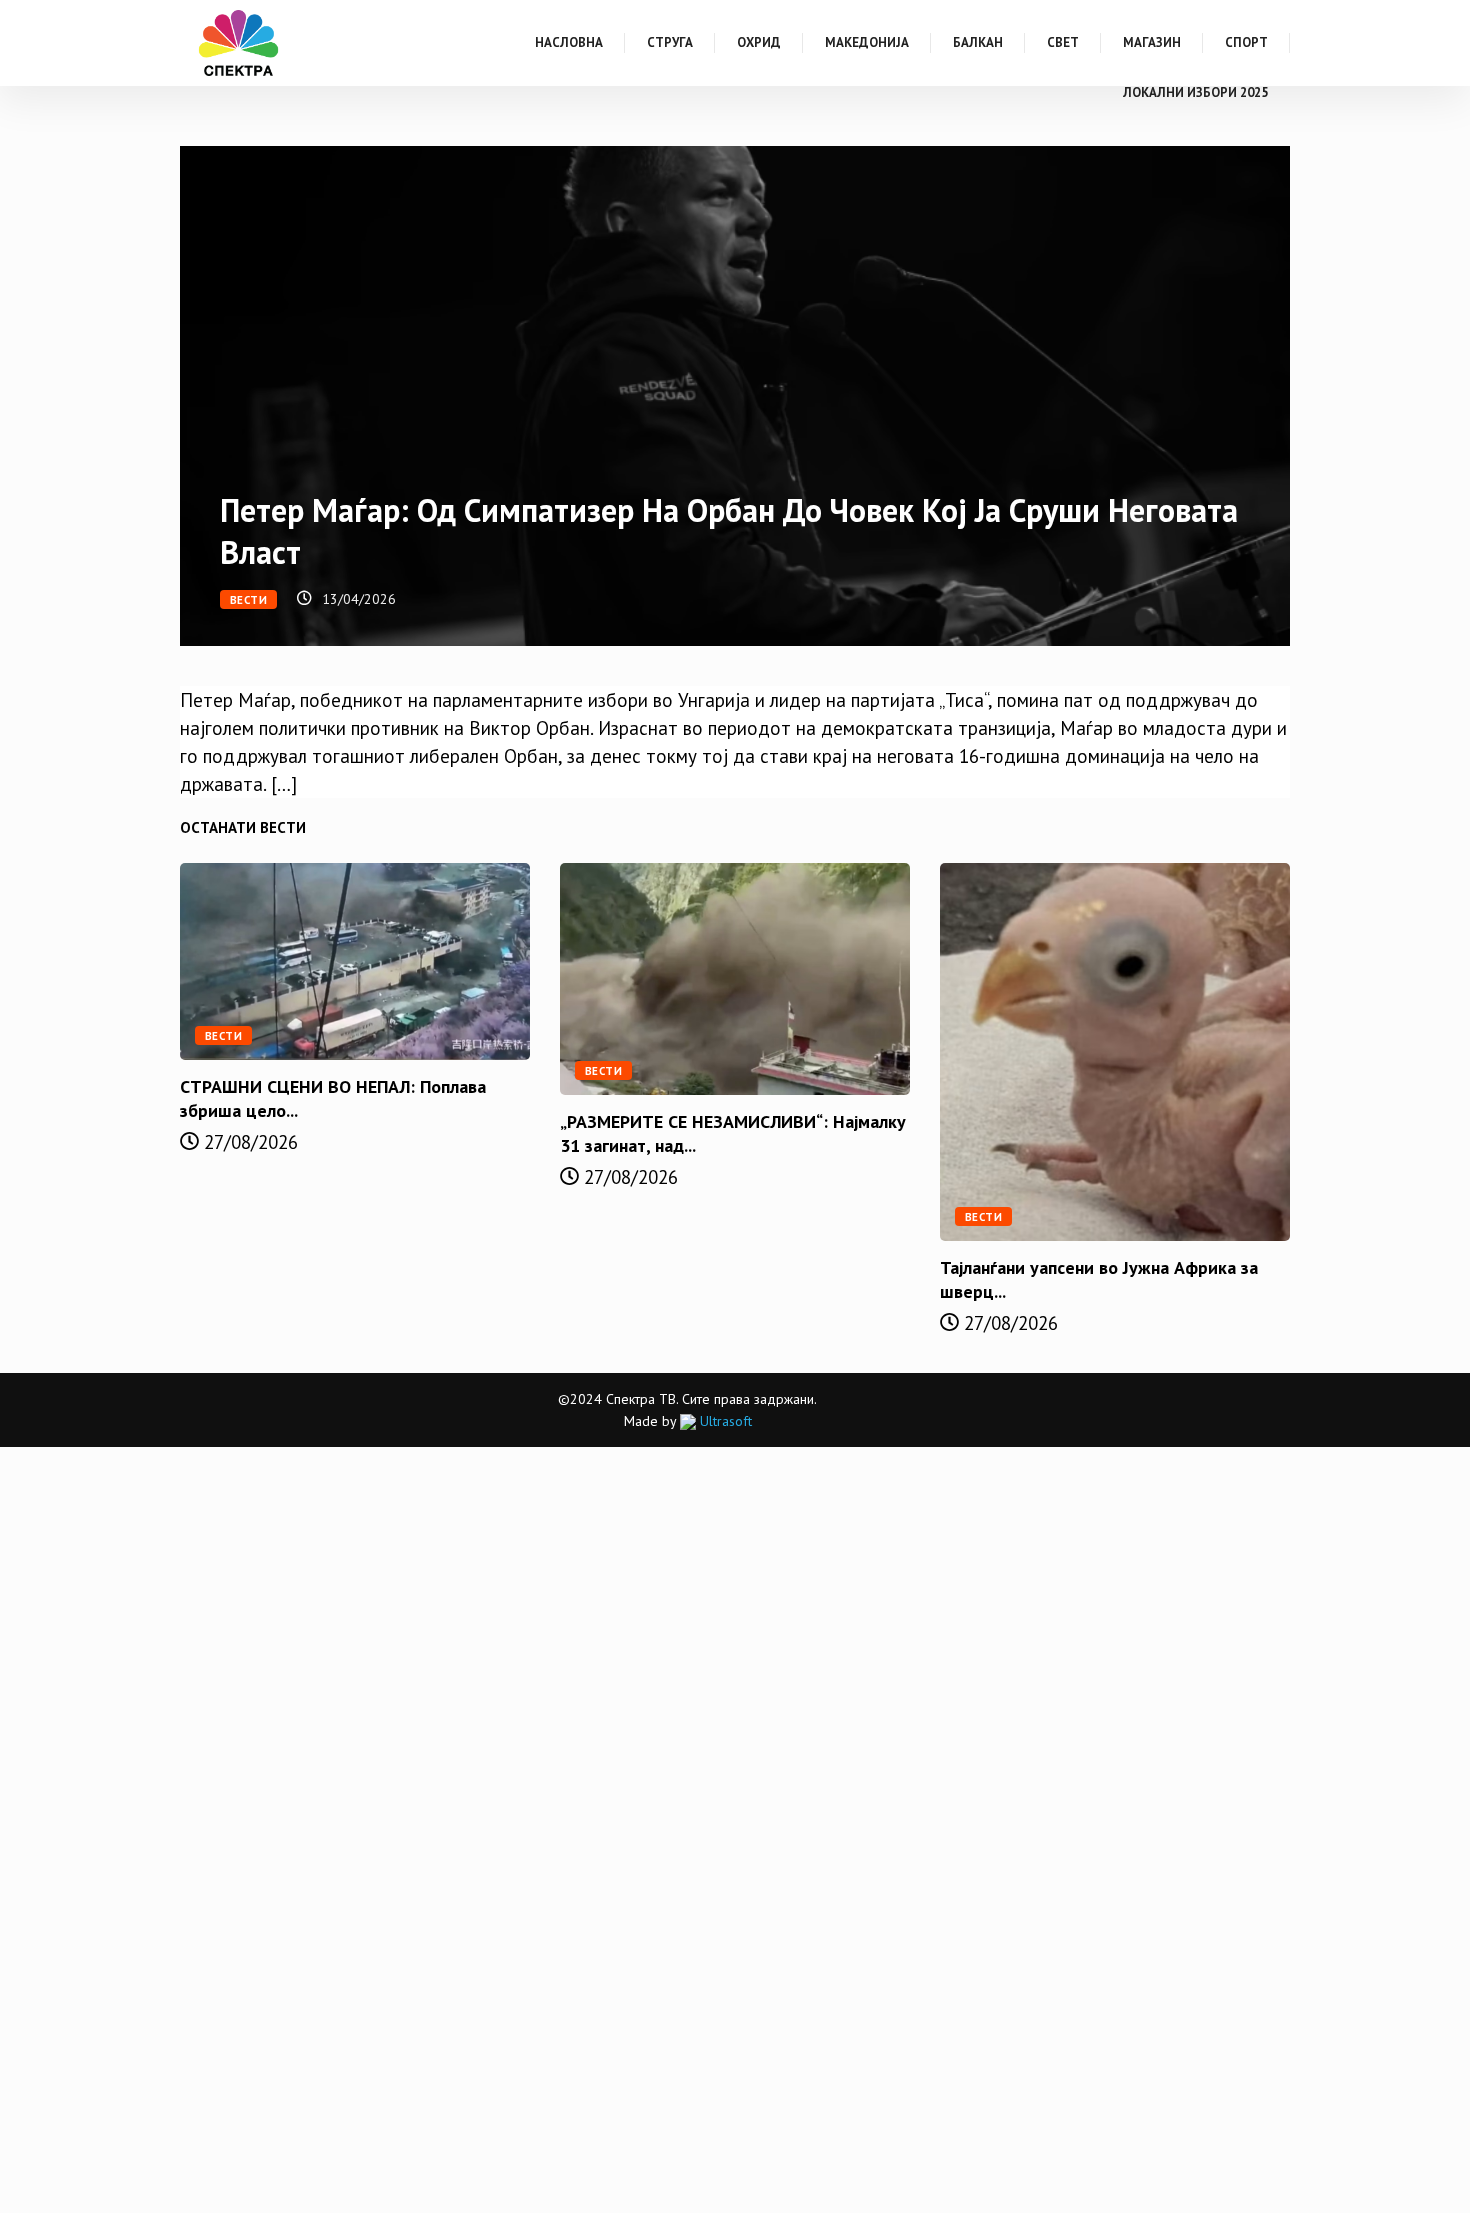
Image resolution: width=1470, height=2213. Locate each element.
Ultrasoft (724, 1421)
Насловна (569, 42)
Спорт (1246, 42)
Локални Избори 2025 (1195, 92)
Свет (1063, 42)
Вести (248, 600)
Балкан (978, 42)
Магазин (1152, 42)
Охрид (759, 42)
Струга (670, 42)
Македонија (867, 42)
